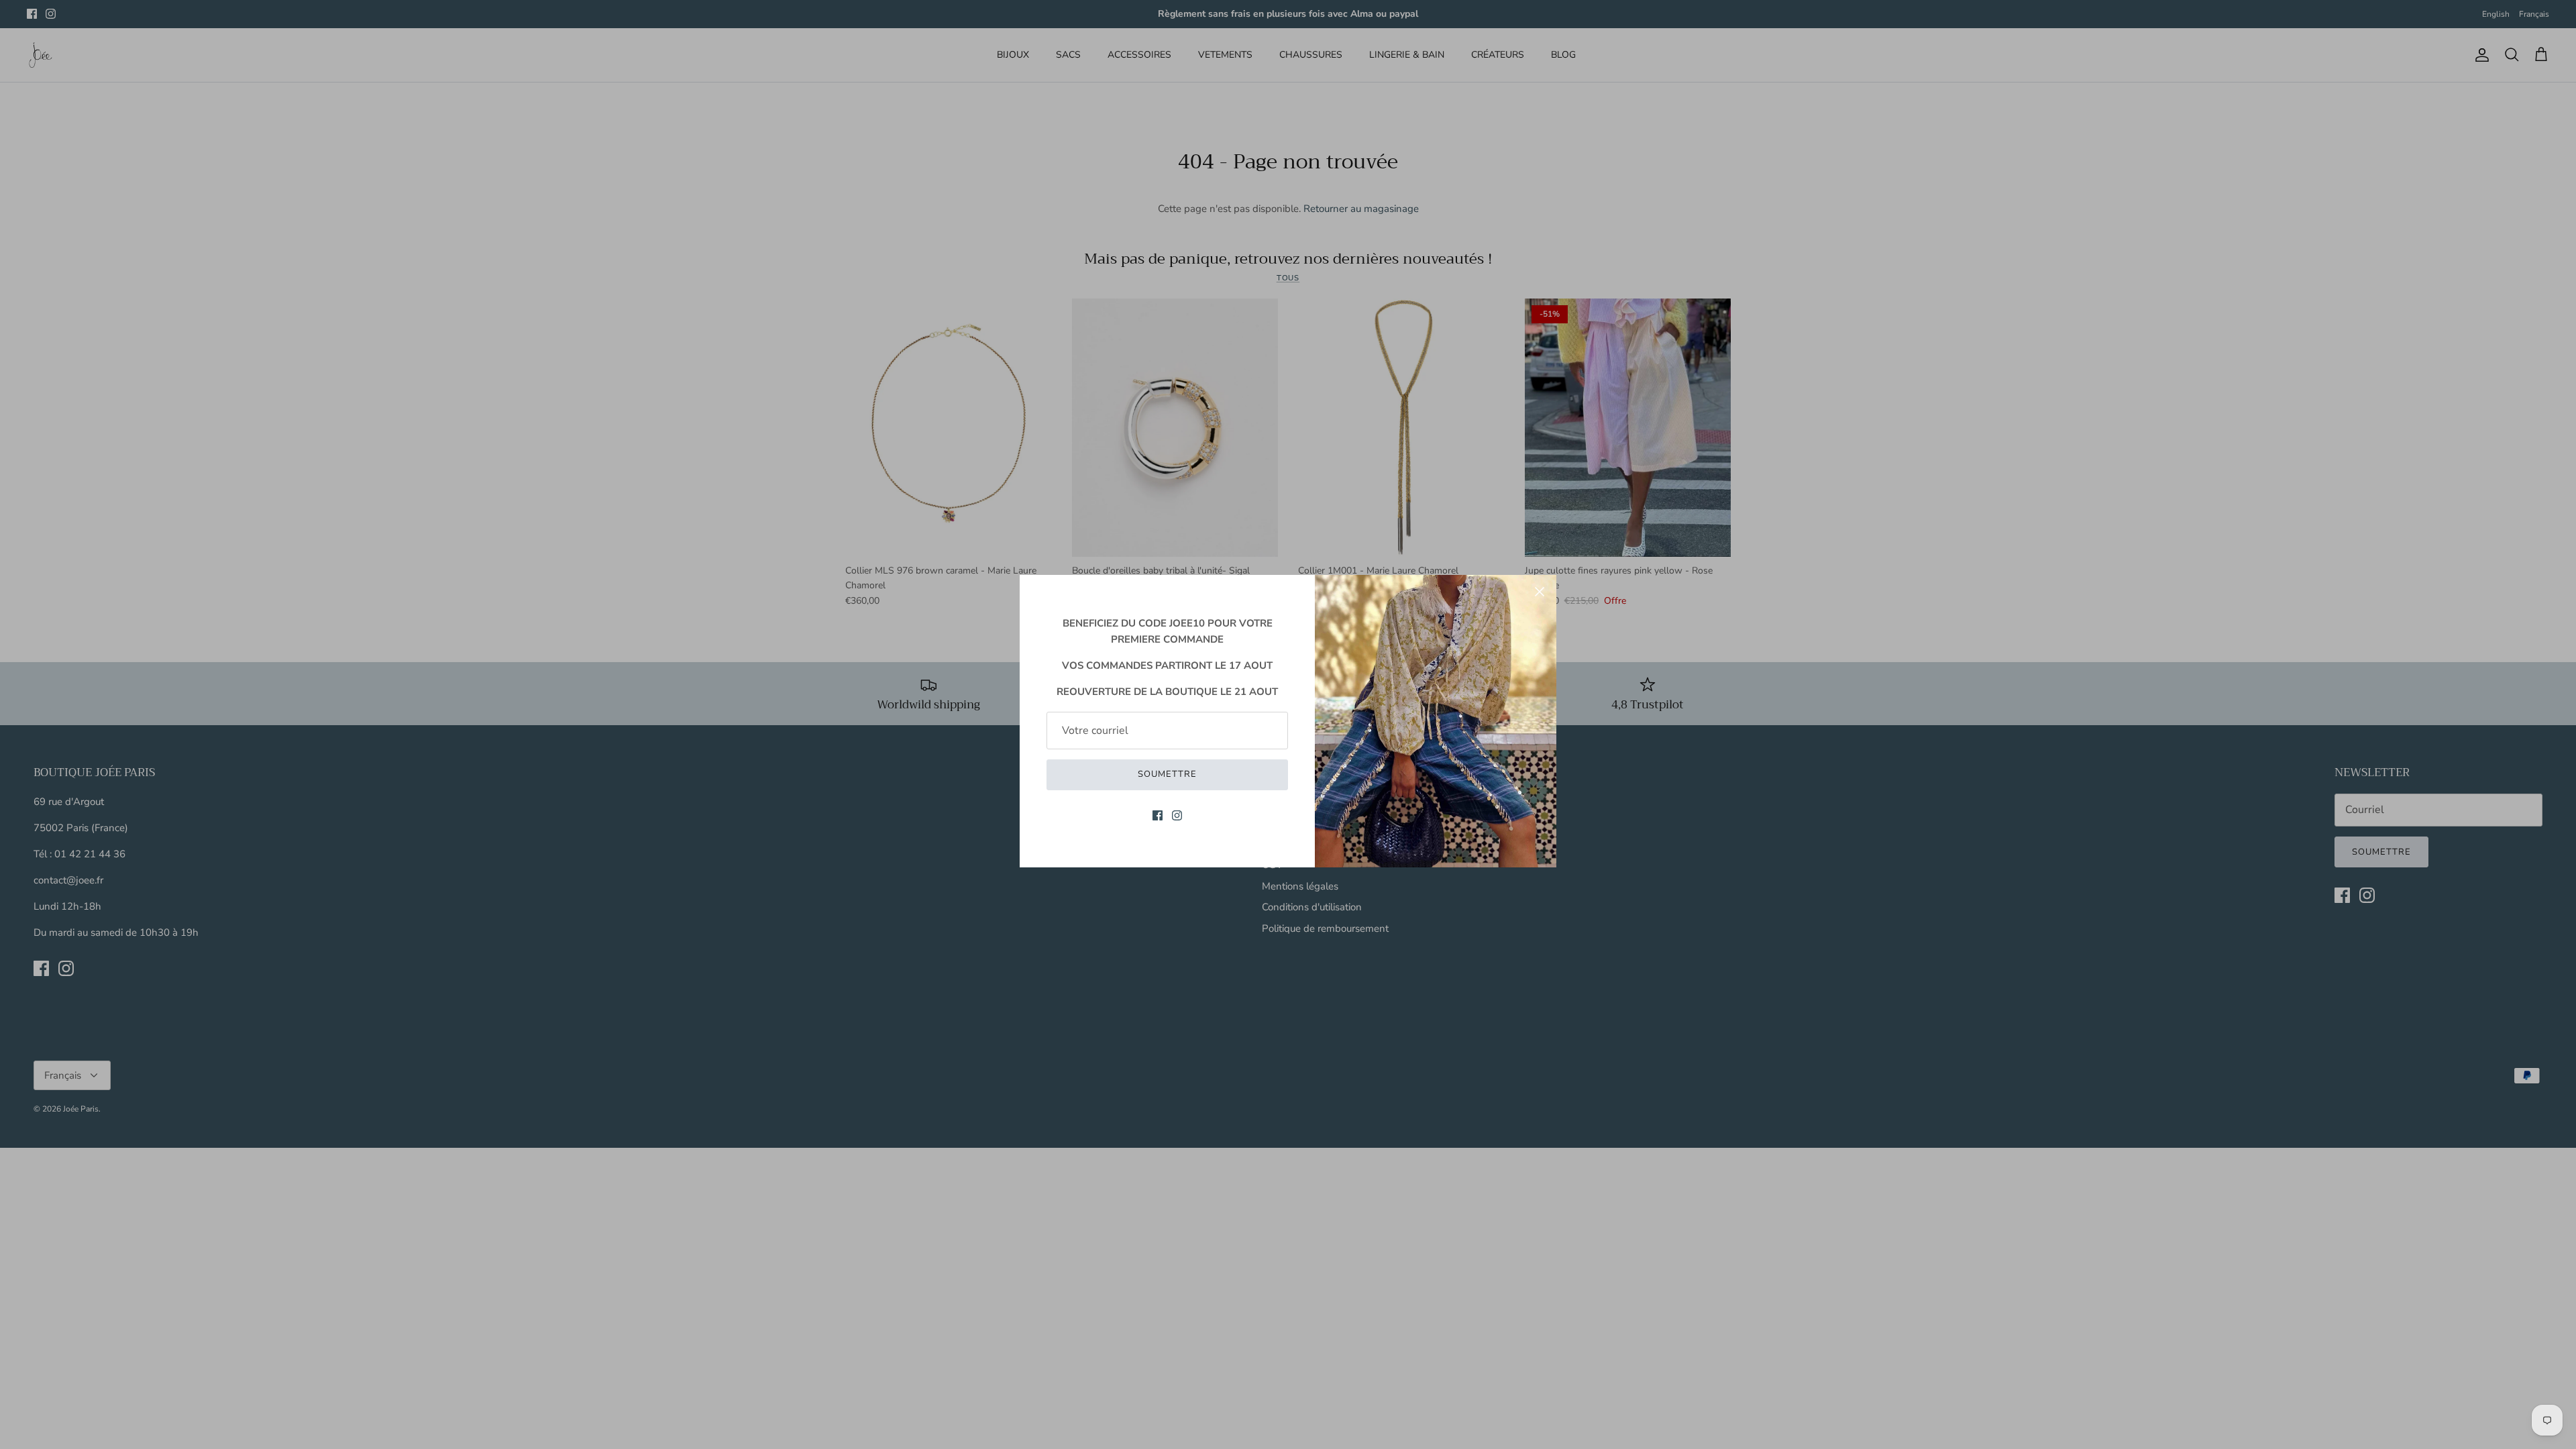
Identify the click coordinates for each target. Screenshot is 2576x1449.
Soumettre (1167, 774)
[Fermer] (1540, 592)
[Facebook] (1158, 815)
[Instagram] (1177, 815)
